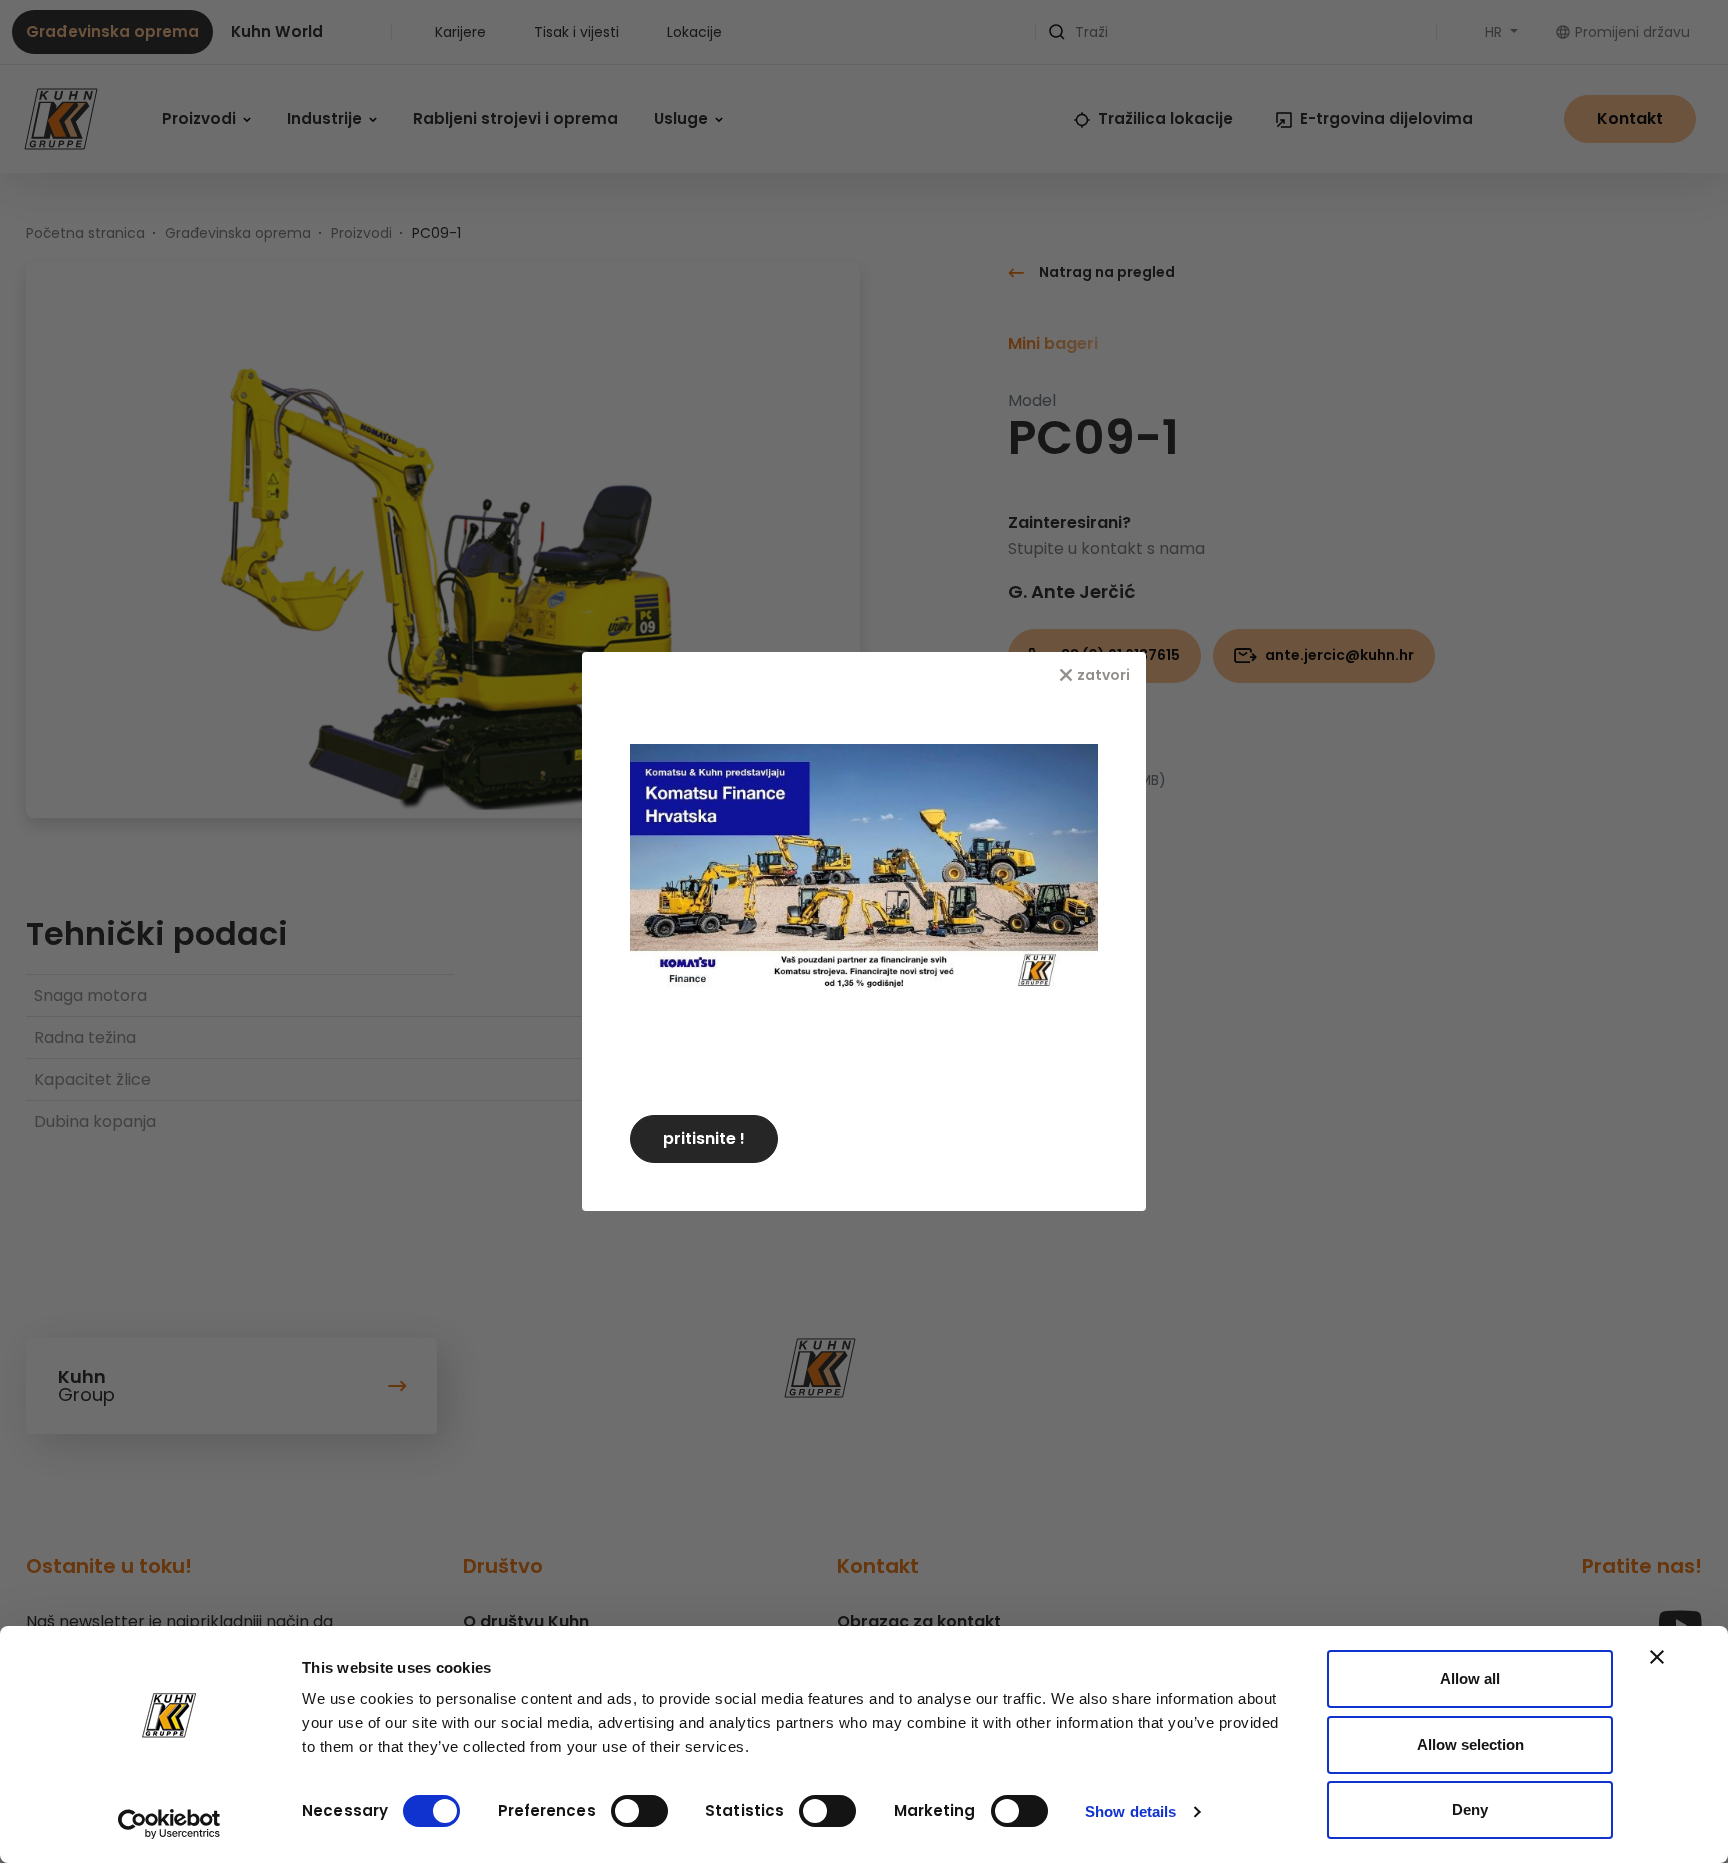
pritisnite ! (704, 1138)
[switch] (639, 1811)
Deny (1470, 1809)
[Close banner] (1657, 1657)
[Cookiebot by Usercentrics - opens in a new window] (169, 1824)
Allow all (1470, 1678)
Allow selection (1470, 1744)
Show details (1130, 1811)
